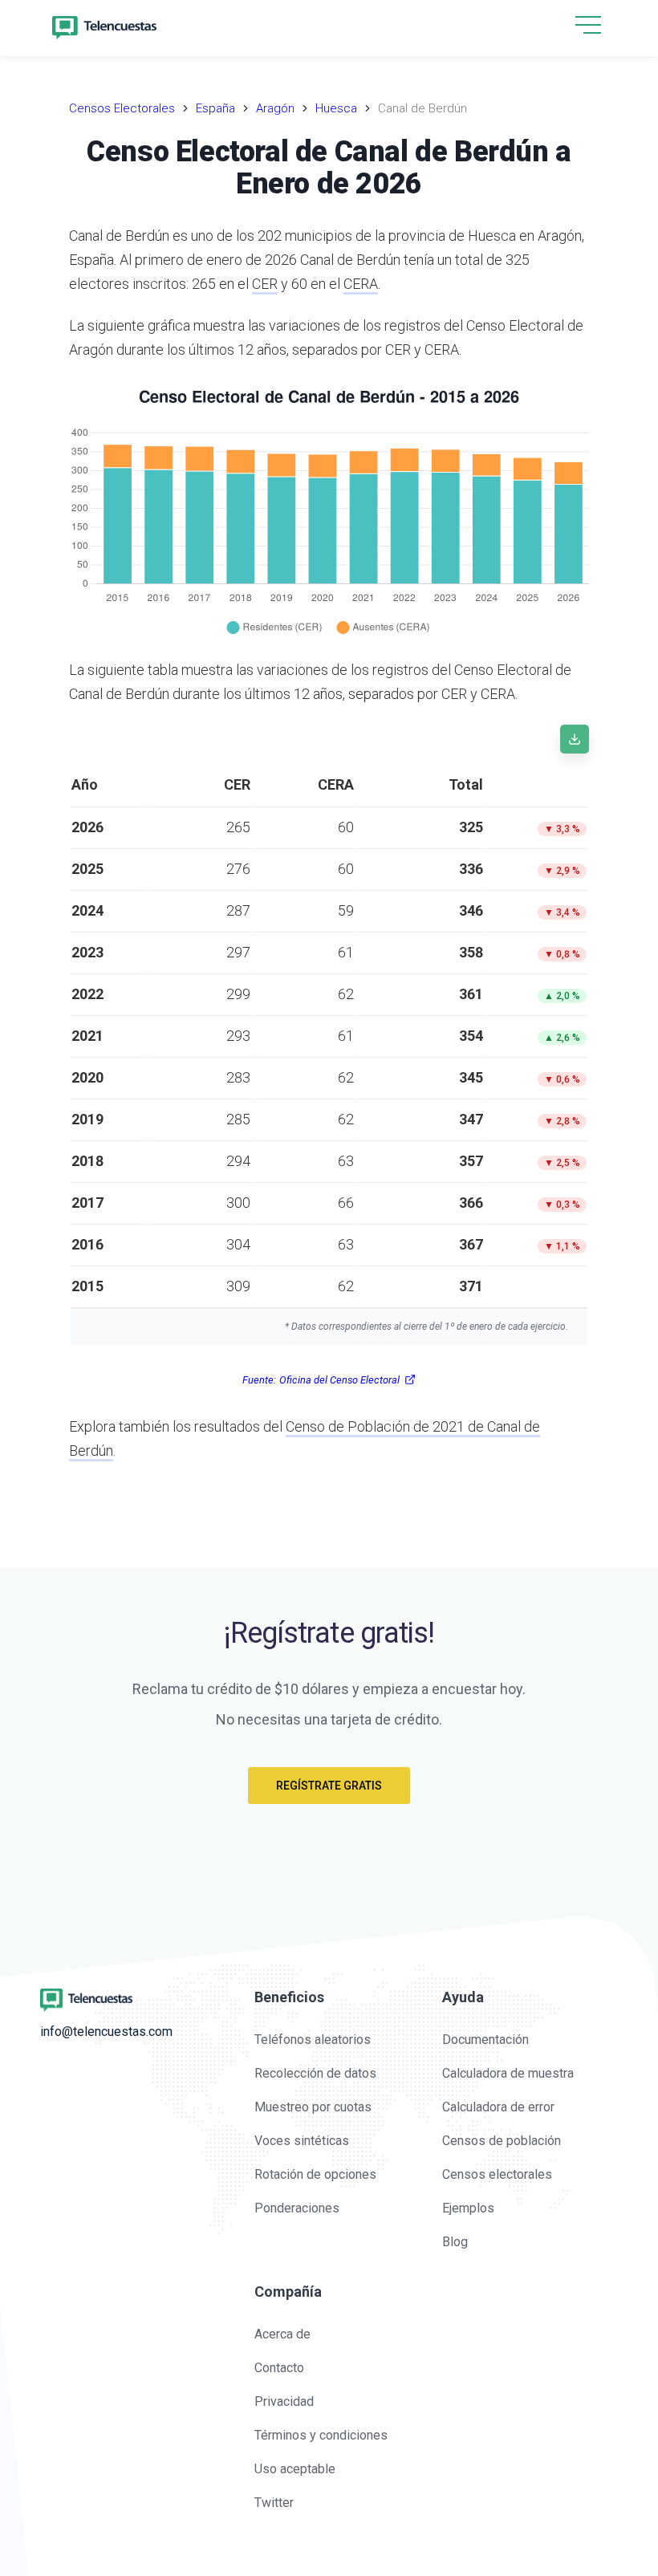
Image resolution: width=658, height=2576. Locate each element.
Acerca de (282, 2334)
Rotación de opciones (315, 2174)
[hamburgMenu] (588, 25)
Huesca (336, 108)
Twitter (274, 2503)
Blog (455, 2242)
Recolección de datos (315, 2073)
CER (265, 284)
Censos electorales (497, 2174)
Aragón (275, 108)
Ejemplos (468, 2208)
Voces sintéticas (302, 2141)
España (215, 108)
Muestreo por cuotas (313, 2107)
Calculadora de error (498, 2107)
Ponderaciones (297, 2208)
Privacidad (284, 2401)
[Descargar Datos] (575, 739)
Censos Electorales (122, 108)
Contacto (279, 2368)
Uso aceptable (295, 2469)
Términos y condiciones (321, 2435)
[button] (588, 26)
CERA (361, 284)
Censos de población (502, 2141)
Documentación (485, 2040)
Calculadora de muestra (508, 2073)
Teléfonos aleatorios (313, 2040)
